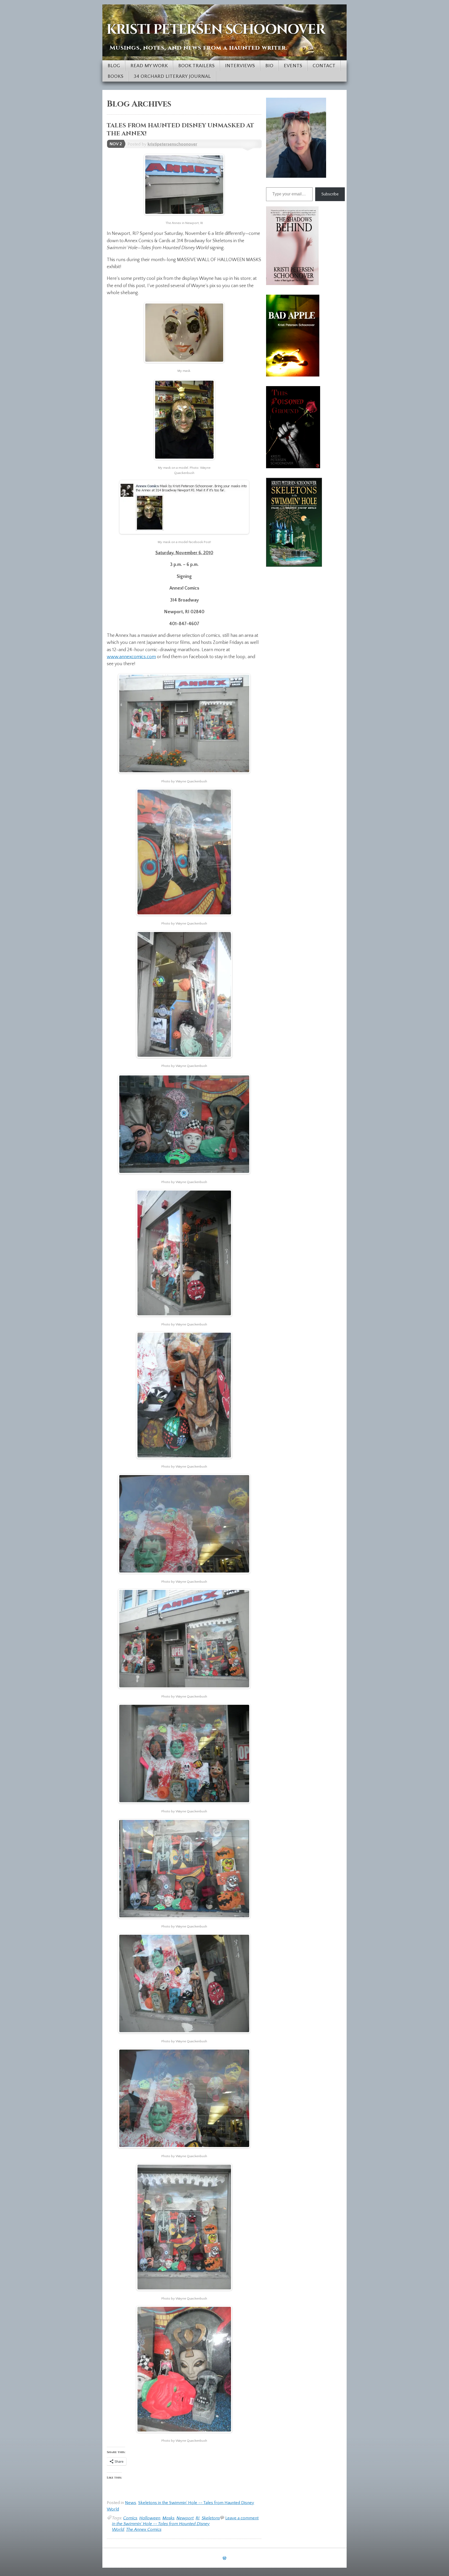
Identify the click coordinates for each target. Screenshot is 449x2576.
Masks (168, 2518)
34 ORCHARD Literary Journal (172, 76)
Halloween (150, 2518)
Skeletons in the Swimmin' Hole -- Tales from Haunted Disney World (166, 2524)
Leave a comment (242, 2518)
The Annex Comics (144, 2529)
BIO (269, 66)
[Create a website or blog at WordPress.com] (224, 2558)
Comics (130, 2518)
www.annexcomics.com (131, 657)
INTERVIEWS (240, 66)
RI (198, 2518)
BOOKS (115, 76)
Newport (185, 2518)
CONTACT (324, 66)
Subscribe (330, 194)
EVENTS (293, 66)
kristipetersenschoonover (172, 144)
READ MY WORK (149, 66)
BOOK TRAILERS (196, 66)
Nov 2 (116, 144)
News (131, 2503)
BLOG (114, 66)
